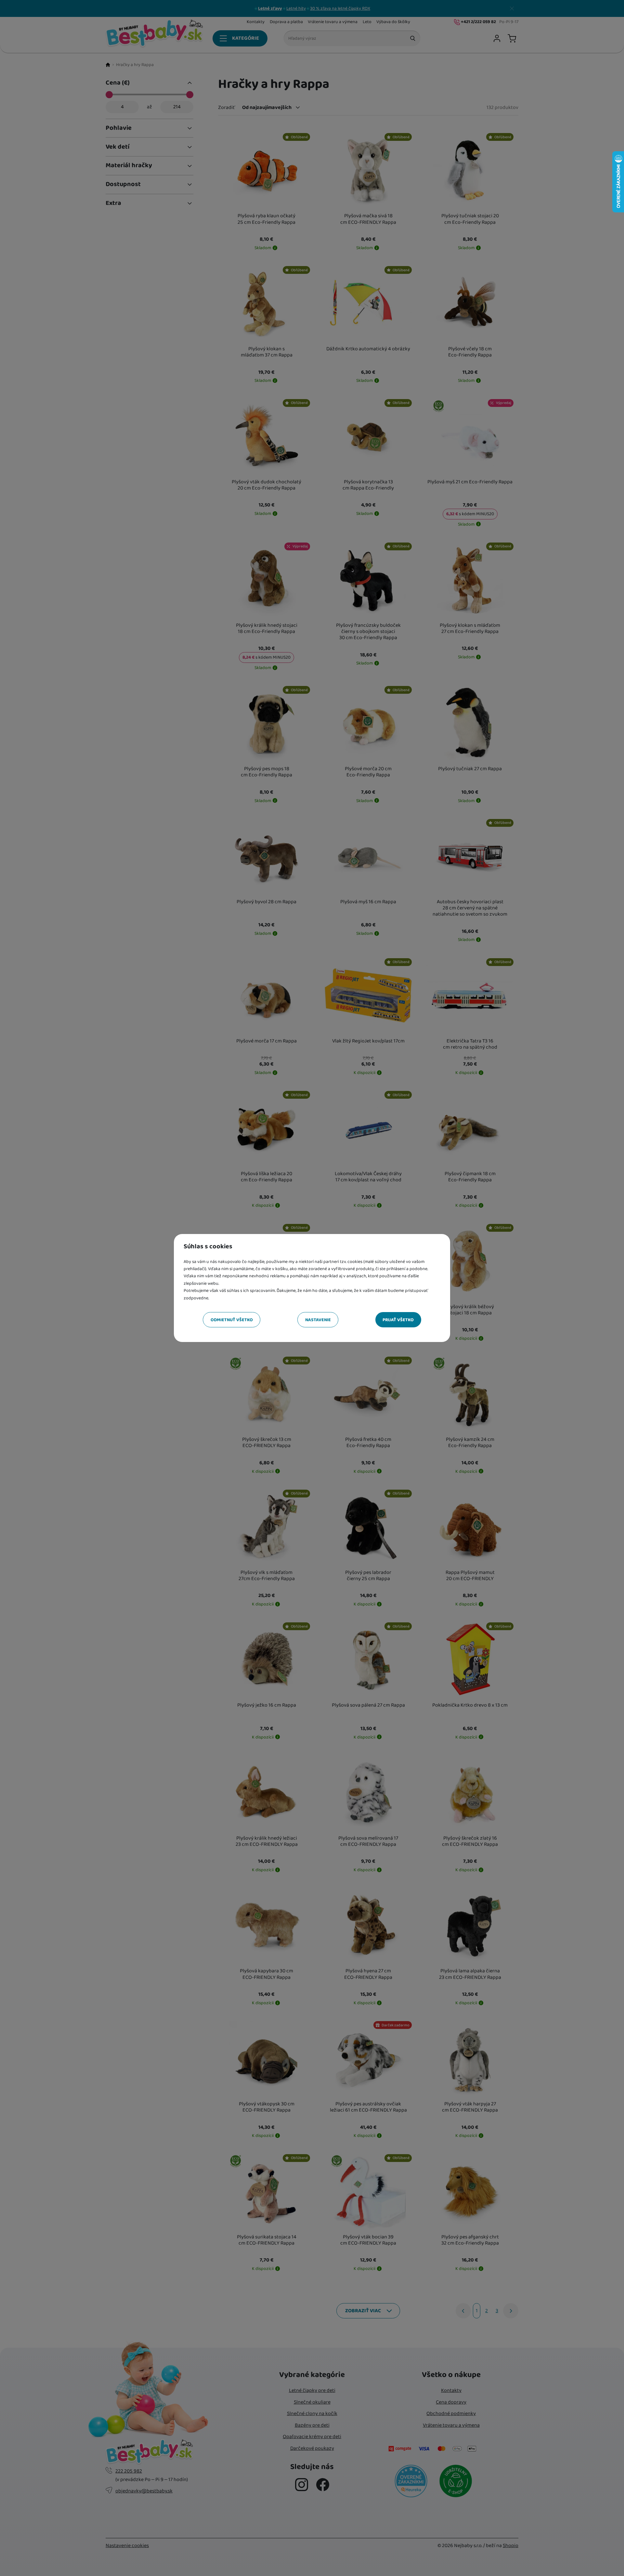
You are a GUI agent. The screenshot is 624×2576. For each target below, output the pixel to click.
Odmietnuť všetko (232, 1320)
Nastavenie (318, 1320)
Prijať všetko (398, 1320)
